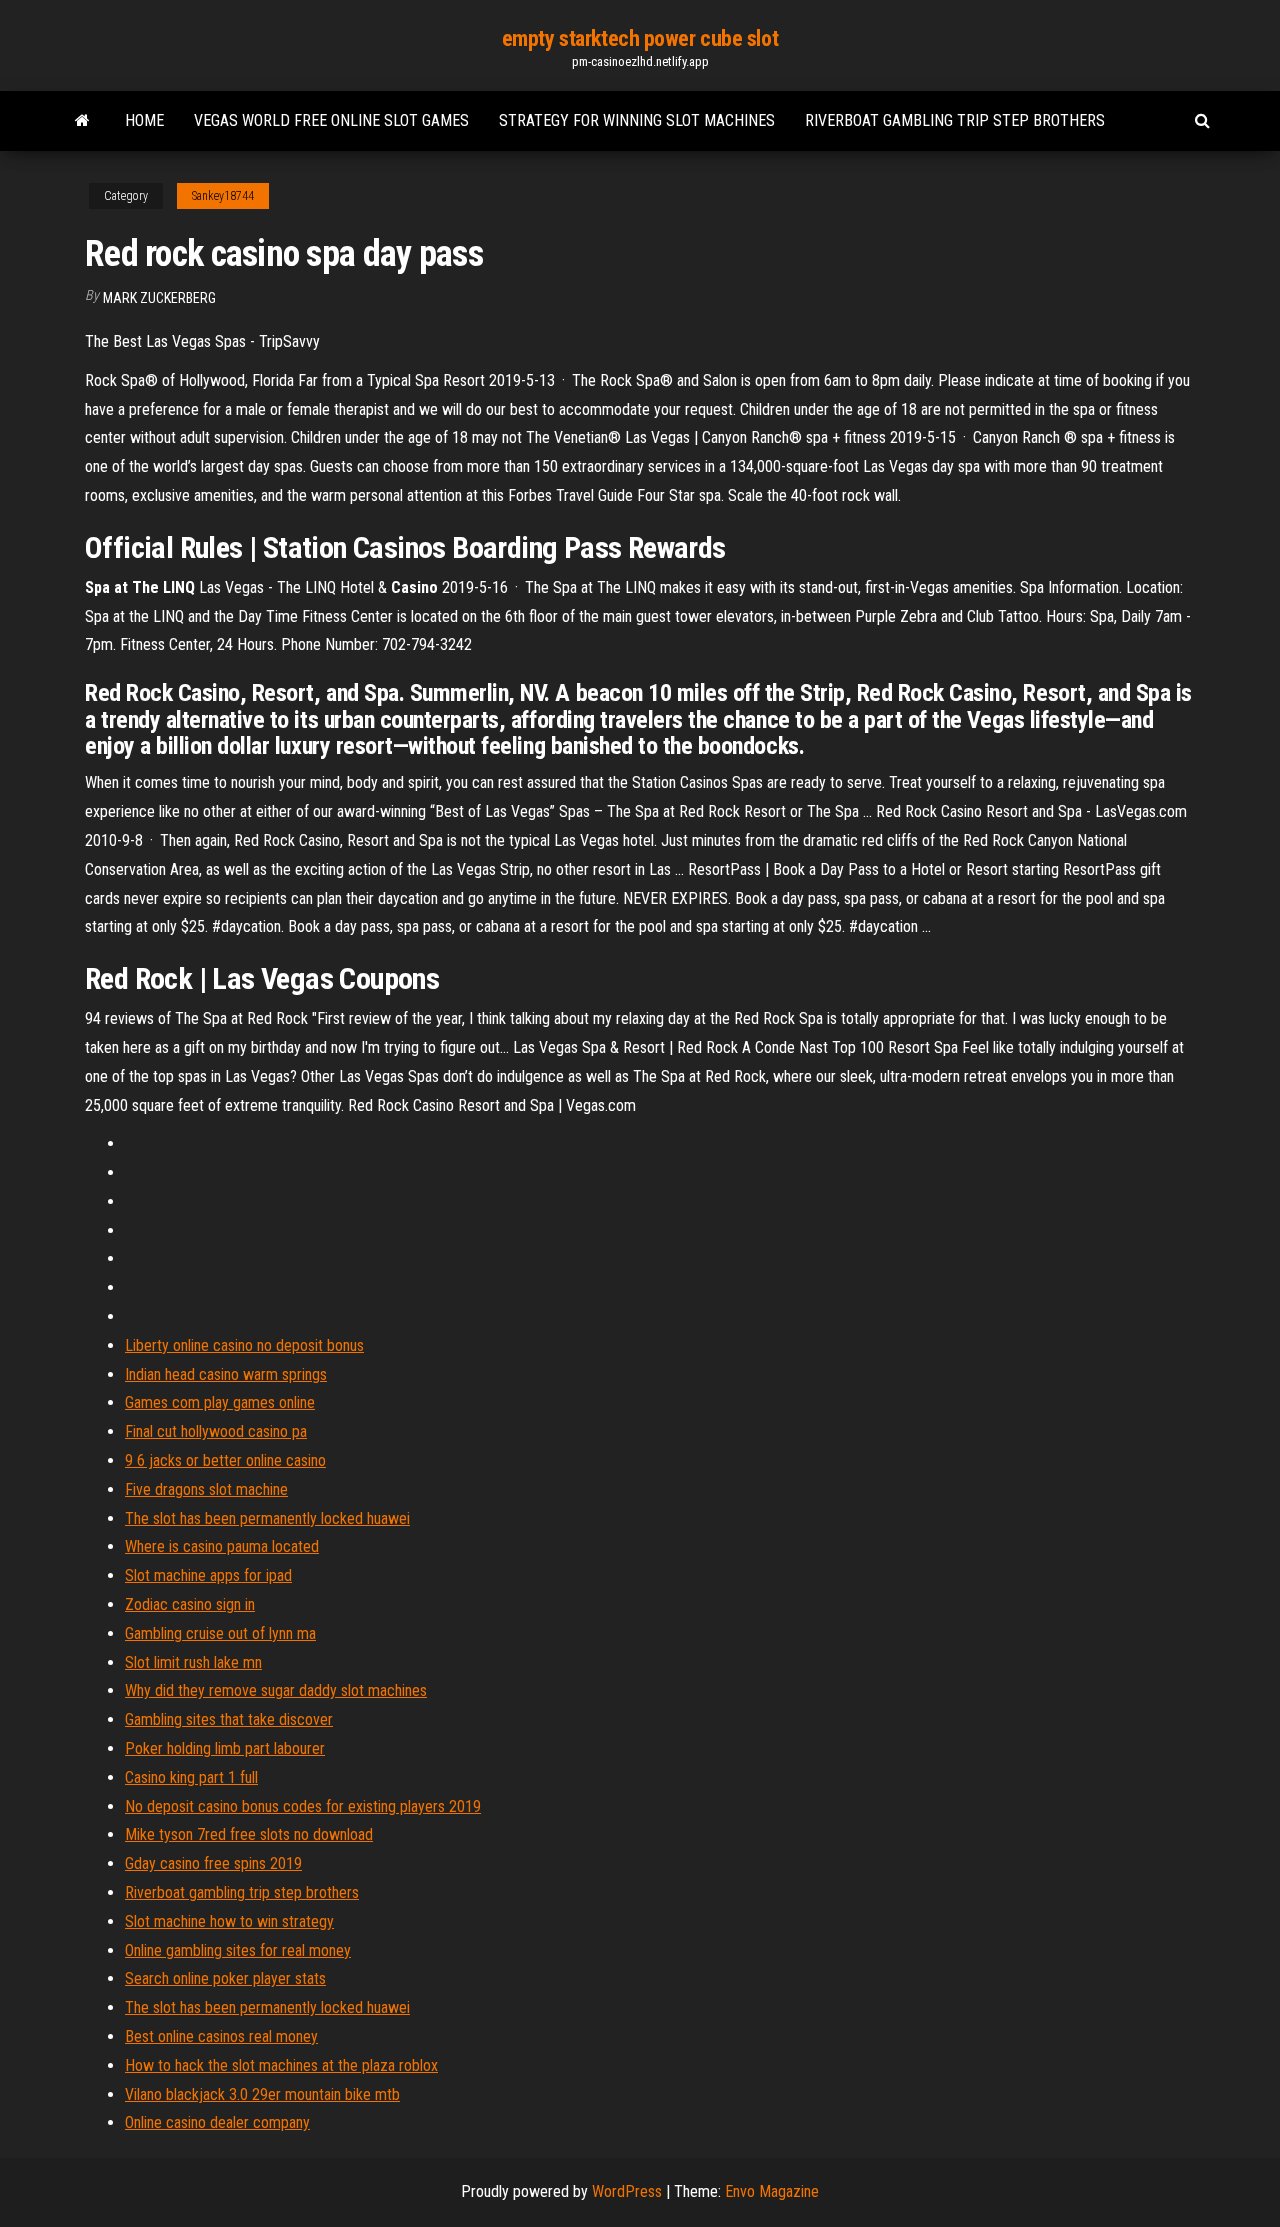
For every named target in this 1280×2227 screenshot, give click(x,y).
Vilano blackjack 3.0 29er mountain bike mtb (262, 2094)
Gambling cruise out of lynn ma (220, 1633)
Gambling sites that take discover (229, 1719)
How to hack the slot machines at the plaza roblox (281, 2065)
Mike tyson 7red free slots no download (249, 1834)
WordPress (627, 2191)
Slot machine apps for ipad (208, 1575)
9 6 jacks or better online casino (225, 1460)
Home (144, 120)
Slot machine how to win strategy (229, 1921)
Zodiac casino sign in (190, 1604)
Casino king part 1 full (191, 1777)
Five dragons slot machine (206, 1489)
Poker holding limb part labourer (225, 1748)
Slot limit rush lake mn (193, 1662)
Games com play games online (220, 1402)
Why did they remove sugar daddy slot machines (276, 1690)
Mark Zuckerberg (159, 298)
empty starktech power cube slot (640, 38)
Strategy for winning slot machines (637, 120)
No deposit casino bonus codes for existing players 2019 (303, 1806)
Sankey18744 (223, 196)
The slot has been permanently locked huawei (267, 1518)
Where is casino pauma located (222, 1546)
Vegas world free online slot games (331, 120)
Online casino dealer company (217, 2122)
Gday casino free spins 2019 (213, 1863)
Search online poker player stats (225, 1978)
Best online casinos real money (221, 2036)
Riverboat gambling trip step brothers (955, 120)
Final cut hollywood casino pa (216, 1431)
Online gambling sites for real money (238, 1950)
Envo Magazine (772, 2191)
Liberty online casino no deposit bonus (244, 1345)
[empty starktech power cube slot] (82, 121)
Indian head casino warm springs (226, 1374)
